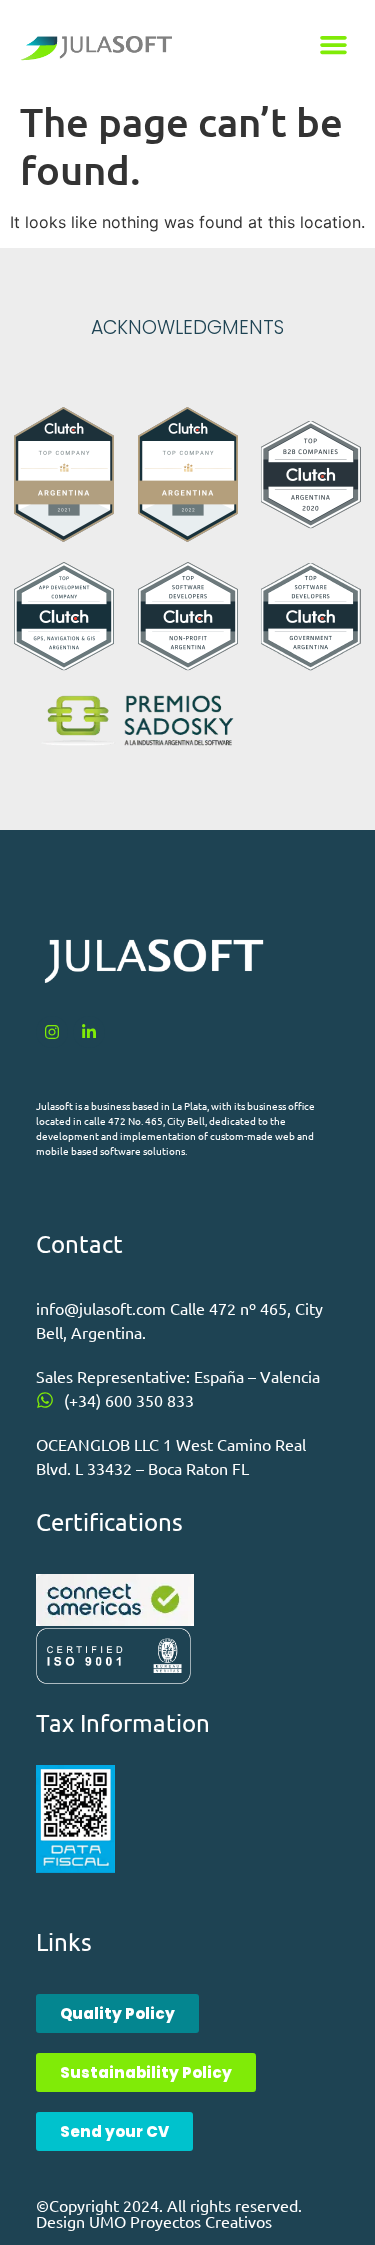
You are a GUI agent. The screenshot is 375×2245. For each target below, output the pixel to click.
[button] (334, 45)
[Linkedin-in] (89, 1032)
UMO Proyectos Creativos (180, 2221)
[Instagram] (52, 1032)
